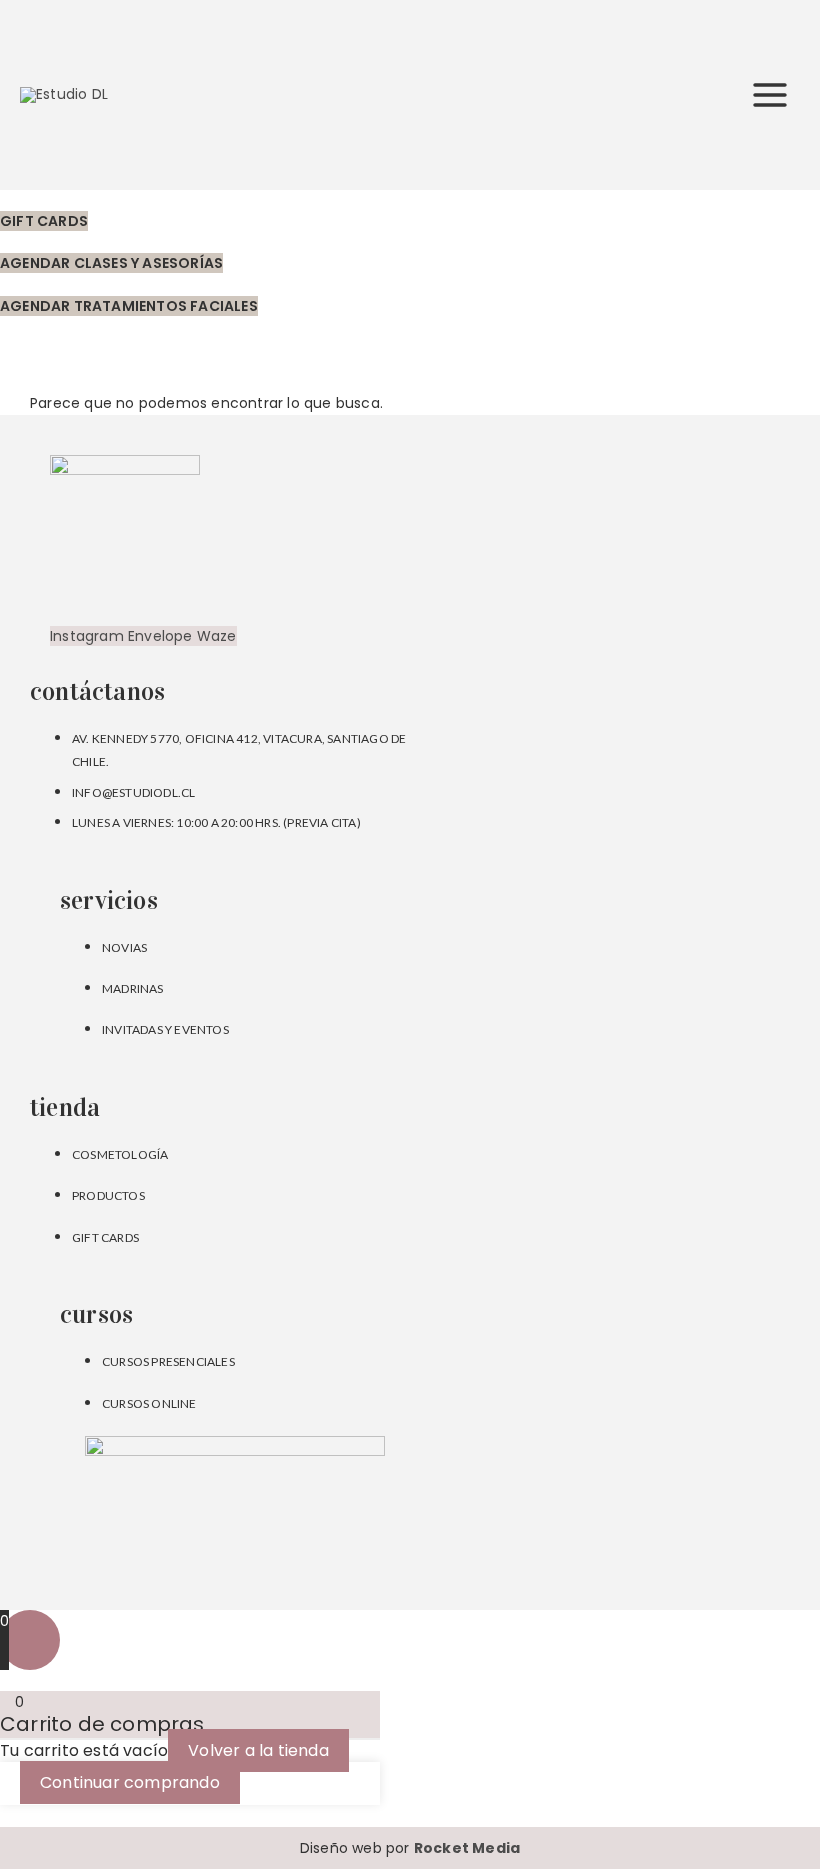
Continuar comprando (130, 1782)
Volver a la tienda (258, 1750)
